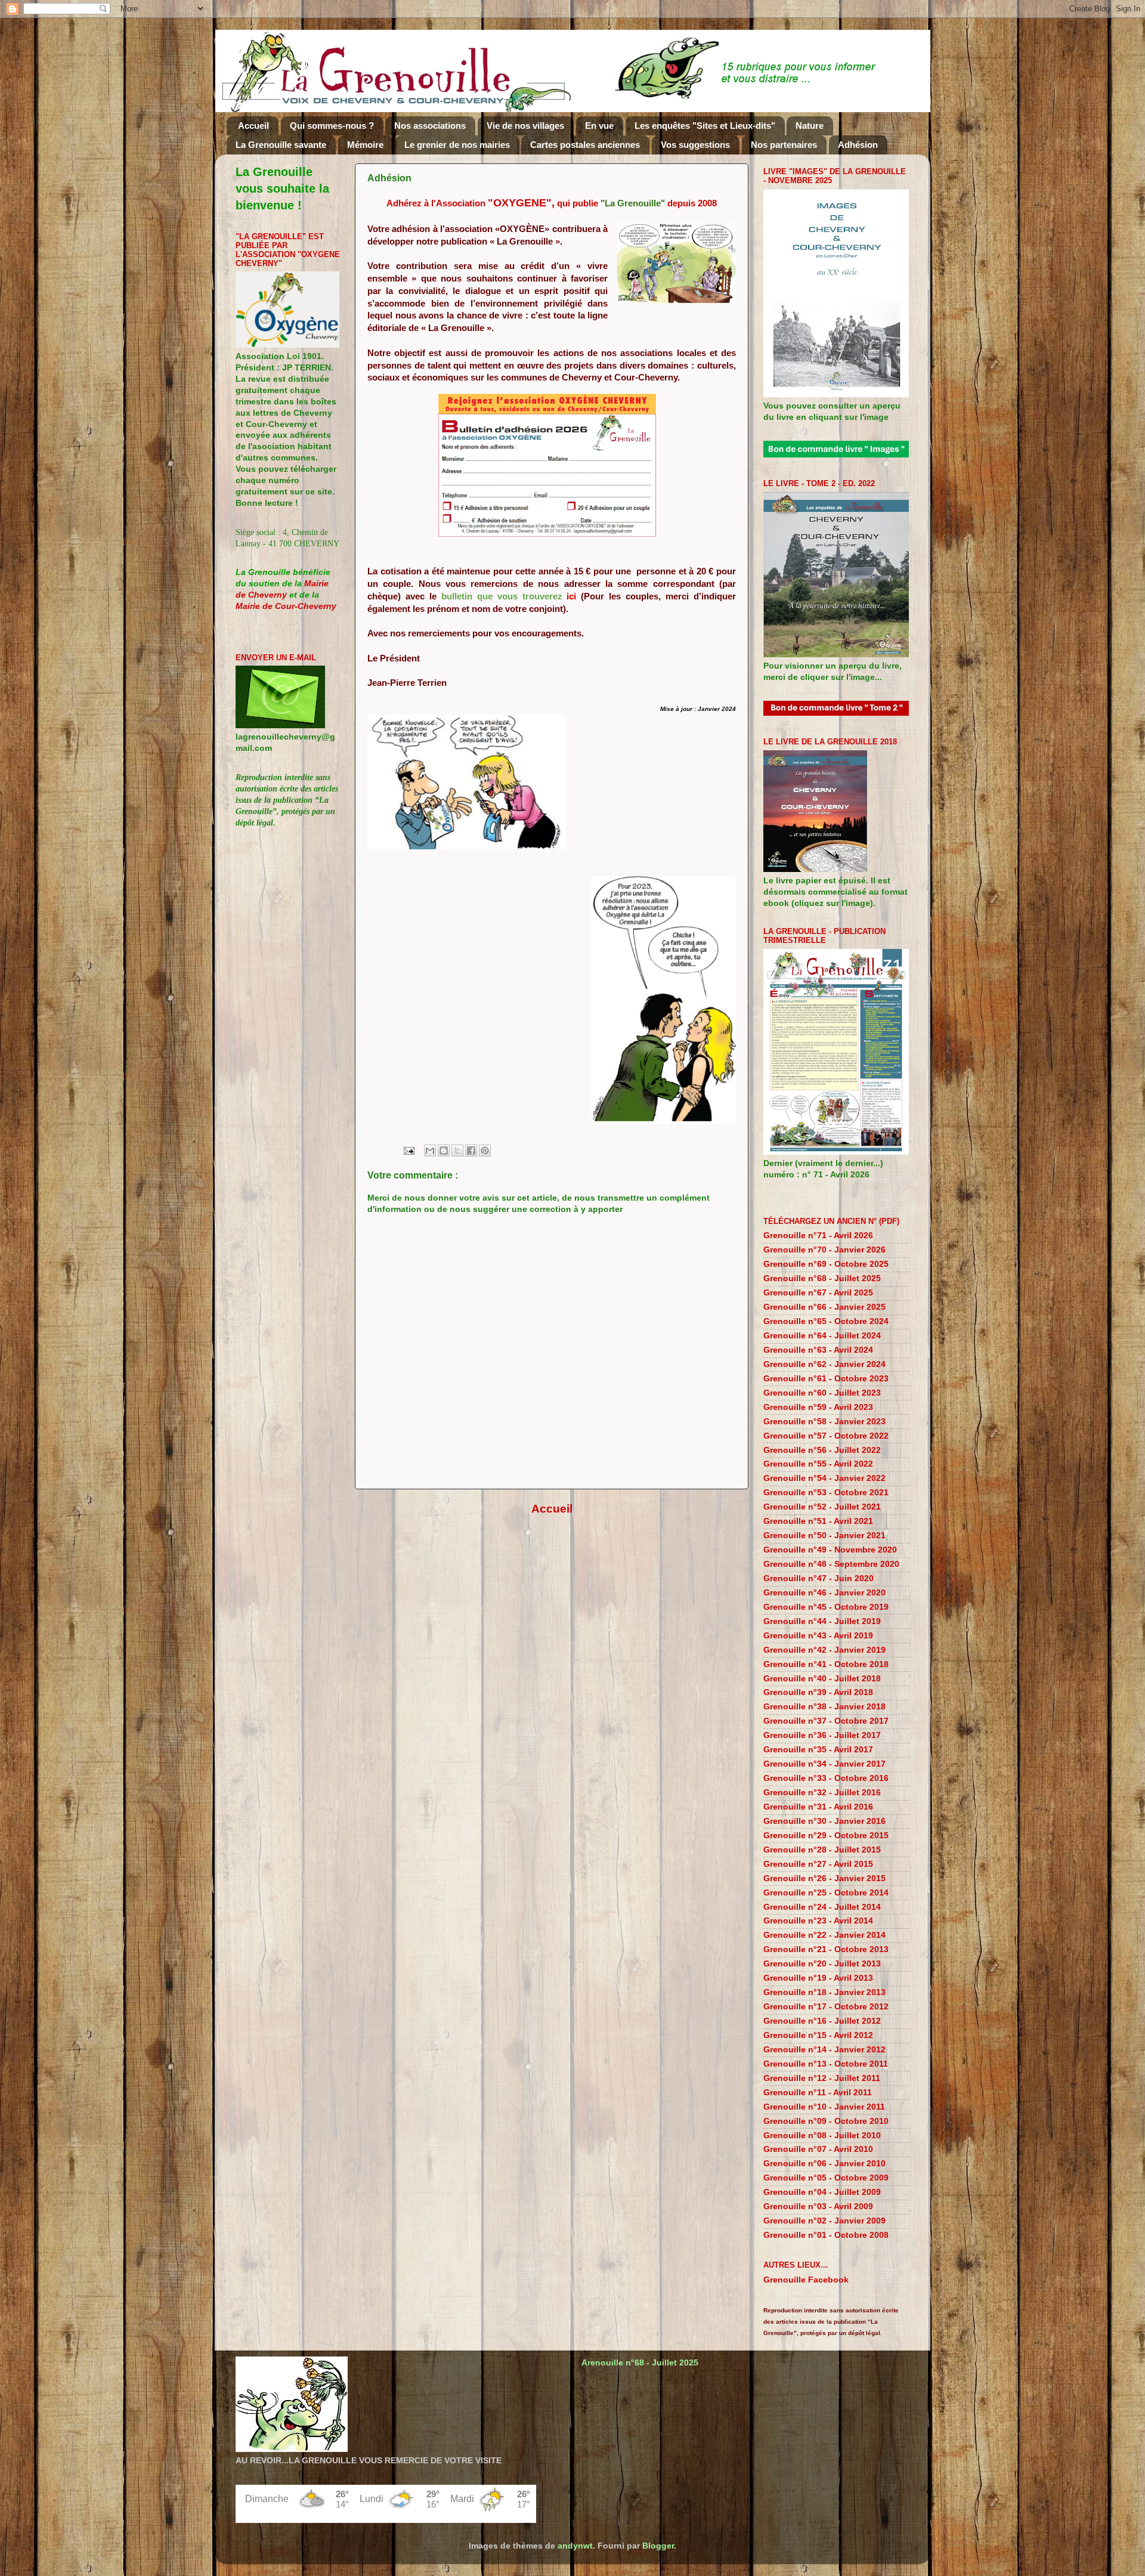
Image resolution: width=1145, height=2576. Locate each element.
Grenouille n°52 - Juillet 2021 (822, 1507)
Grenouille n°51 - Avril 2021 (818, 1521)
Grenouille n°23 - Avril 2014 (818, 1921)
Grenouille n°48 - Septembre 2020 (831, 1564)
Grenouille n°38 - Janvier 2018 (824, 1707)
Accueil (253, 126)
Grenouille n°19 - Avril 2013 (818, 1978)
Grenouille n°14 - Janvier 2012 (824, 2050)
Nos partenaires (784, 145)
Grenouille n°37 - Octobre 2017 (826, 1721)
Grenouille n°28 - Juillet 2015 (822, 1850)
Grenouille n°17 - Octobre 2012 (826, 2007)
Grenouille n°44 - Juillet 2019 (822, 1621)
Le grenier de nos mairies (457, 145)
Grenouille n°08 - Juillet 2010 (822, 2136)
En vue (599, 126)
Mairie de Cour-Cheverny (286, 606)
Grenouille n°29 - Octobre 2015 (826, 1836)
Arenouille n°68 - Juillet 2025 (640, 2363)
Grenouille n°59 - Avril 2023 (818, 1407)
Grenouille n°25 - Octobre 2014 (826, 1893)
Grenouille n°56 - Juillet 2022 (822, 1450)
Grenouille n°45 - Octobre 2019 (826, 1607)
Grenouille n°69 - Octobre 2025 (826, 1264)
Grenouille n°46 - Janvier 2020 (824, 1593)
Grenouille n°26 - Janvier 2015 (824, 1878)
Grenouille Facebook (806, 2280)
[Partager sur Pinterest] (485, 1151)
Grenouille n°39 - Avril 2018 (818, 1692)
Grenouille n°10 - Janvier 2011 (824, 2107)
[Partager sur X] (457, 1151)
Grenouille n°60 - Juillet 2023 (822, 1393)
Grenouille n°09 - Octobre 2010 (826, 2121)
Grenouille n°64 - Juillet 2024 (822, 1336)
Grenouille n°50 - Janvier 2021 (824, 1536)
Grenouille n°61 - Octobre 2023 (826, 1379)
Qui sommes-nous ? (332, 126)
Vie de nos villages (525, 126)
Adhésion (858, 145)
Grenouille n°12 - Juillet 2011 (822, 2078)
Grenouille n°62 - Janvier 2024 (824, 1364)
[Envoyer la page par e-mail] (408, 1150)
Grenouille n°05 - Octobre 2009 (826, 2178)
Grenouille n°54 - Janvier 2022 (824, 1478)
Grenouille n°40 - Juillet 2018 (822, 1679)
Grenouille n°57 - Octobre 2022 (826, 1436)
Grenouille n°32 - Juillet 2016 (822, 1793)
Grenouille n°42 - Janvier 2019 (824, 1650)
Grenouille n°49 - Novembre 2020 (830, 1550)
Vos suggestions (695, 145)
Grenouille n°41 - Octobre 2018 (826, 1664)
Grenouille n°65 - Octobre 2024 (826, 1321)
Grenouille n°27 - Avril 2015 (818, 1864)
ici (571, 596)
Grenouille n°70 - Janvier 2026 (824, 1250)
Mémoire (365, 145)
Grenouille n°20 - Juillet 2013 (822, 1964)
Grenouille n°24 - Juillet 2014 (822, 1907)
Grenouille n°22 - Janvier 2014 (824, 1935)
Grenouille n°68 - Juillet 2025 (822, 1278)
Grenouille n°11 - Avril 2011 (818, 2093)
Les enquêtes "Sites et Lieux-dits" (705, 126)
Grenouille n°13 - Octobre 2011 (826, 2064)
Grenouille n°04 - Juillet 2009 (822, 2192)
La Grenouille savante (281, 145)
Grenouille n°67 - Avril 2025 (818, 1293)
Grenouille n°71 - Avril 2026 (818, 1236)
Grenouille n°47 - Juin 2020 (818, 1578)
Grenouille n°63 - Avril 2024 (818, 1350)
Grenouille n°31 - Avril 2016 (818, 1807)
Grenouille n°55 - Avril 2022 (818, 1464)
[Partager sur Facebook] (471, 1151)
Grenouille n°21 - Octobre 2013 (826, 1949)
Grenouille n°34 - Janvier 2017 (824, 1764)
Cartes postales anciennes (585, 145)
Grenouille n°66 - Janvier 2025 (824, 1307)
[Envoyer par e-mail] (430, 1151)
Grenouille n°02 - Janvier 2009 (824, 2221)
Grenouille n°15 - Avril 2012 (818, 2035)
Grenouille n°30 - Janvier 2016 (824, 1821)
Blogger (658, 2546)
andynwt (575, 2546)
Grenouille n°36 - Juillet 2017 (822, 1735)
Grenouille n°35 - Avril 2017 (818, 1750)
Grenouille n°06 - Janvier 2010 (824, 2164)
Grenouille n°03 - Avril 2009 (818, 2207)
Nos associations (430, 126)
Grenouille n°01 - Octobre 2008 (826, 2235)
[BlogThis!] (444, 1151)
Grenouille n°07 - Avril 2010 (818, 2149)
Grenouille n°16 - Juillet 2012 (822, 2021)
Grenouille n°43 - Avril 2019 (818, 1636)
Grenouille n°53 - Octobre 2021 (826, 1493)
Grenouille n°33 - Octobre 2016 (826, 1778)
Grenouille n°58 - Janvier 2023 (824, 1422)
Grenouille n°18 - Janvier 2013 (824, 1992)
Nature (810, 126)
